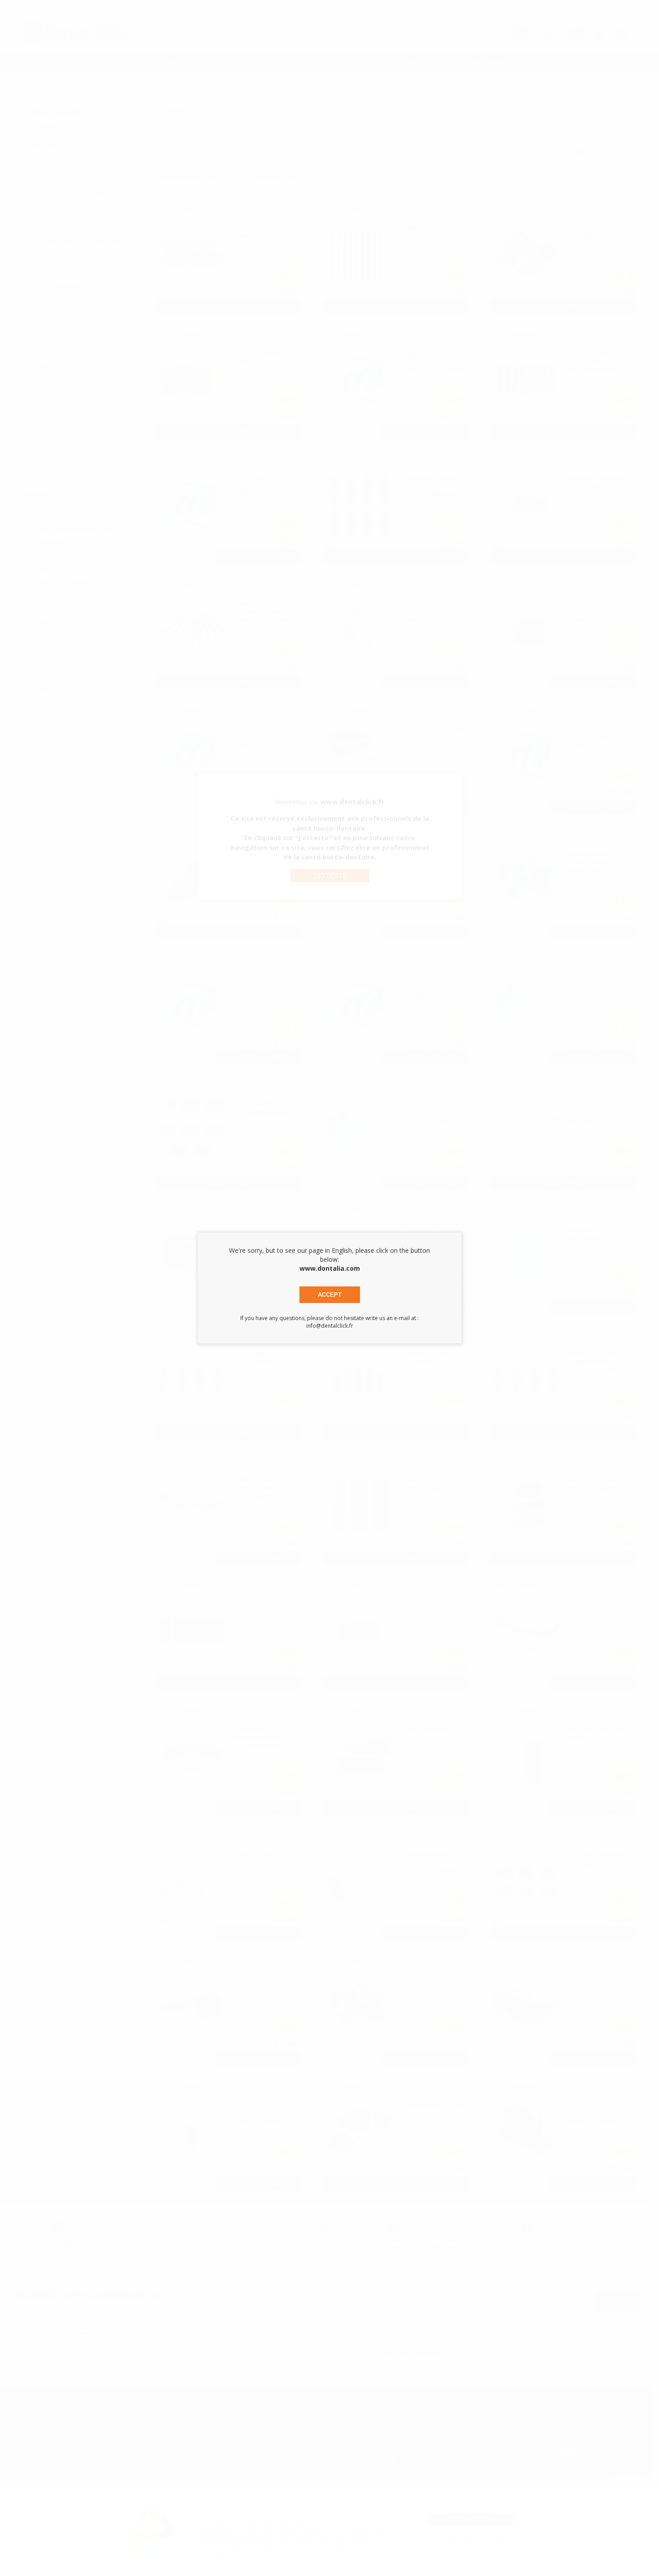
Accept (330, 1295)
